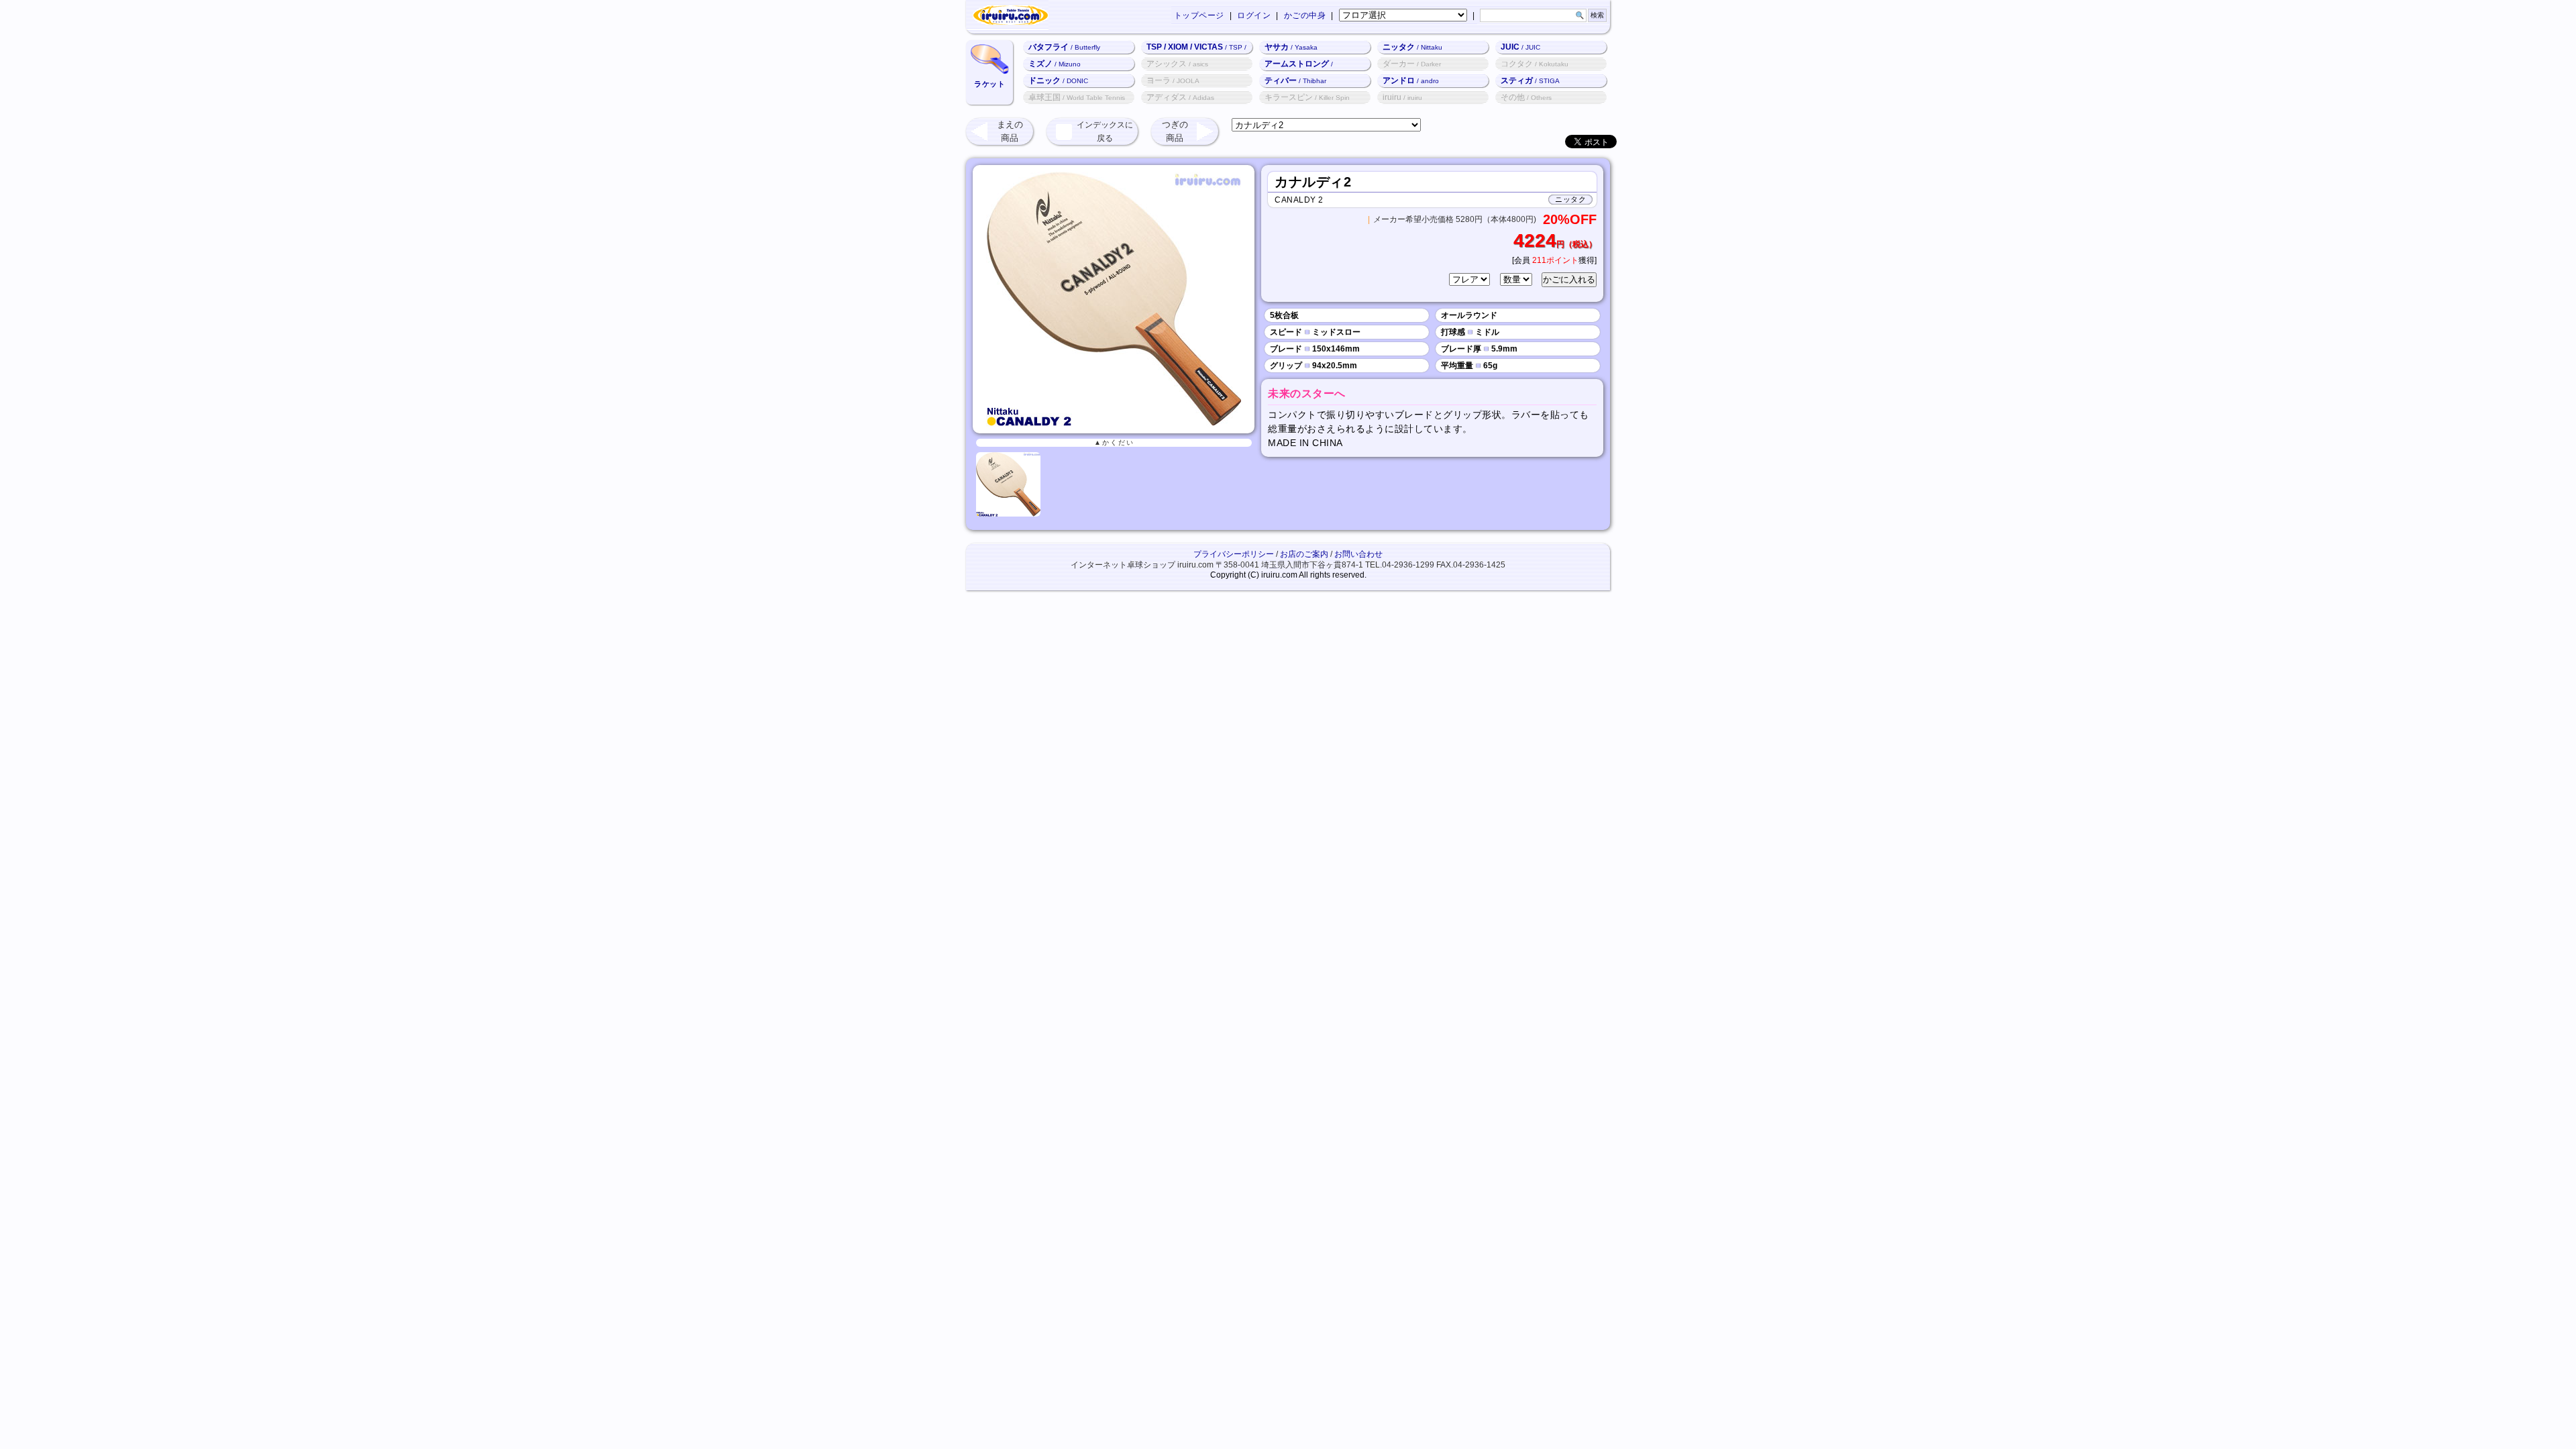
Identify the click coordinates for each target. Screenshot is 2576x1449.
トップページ (1199, 15)
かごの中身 (1305, 15)
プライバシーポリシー (1234, 554)
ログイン (1254, 15)
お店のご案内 (1304, 554)
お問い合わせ (1358, 554)
